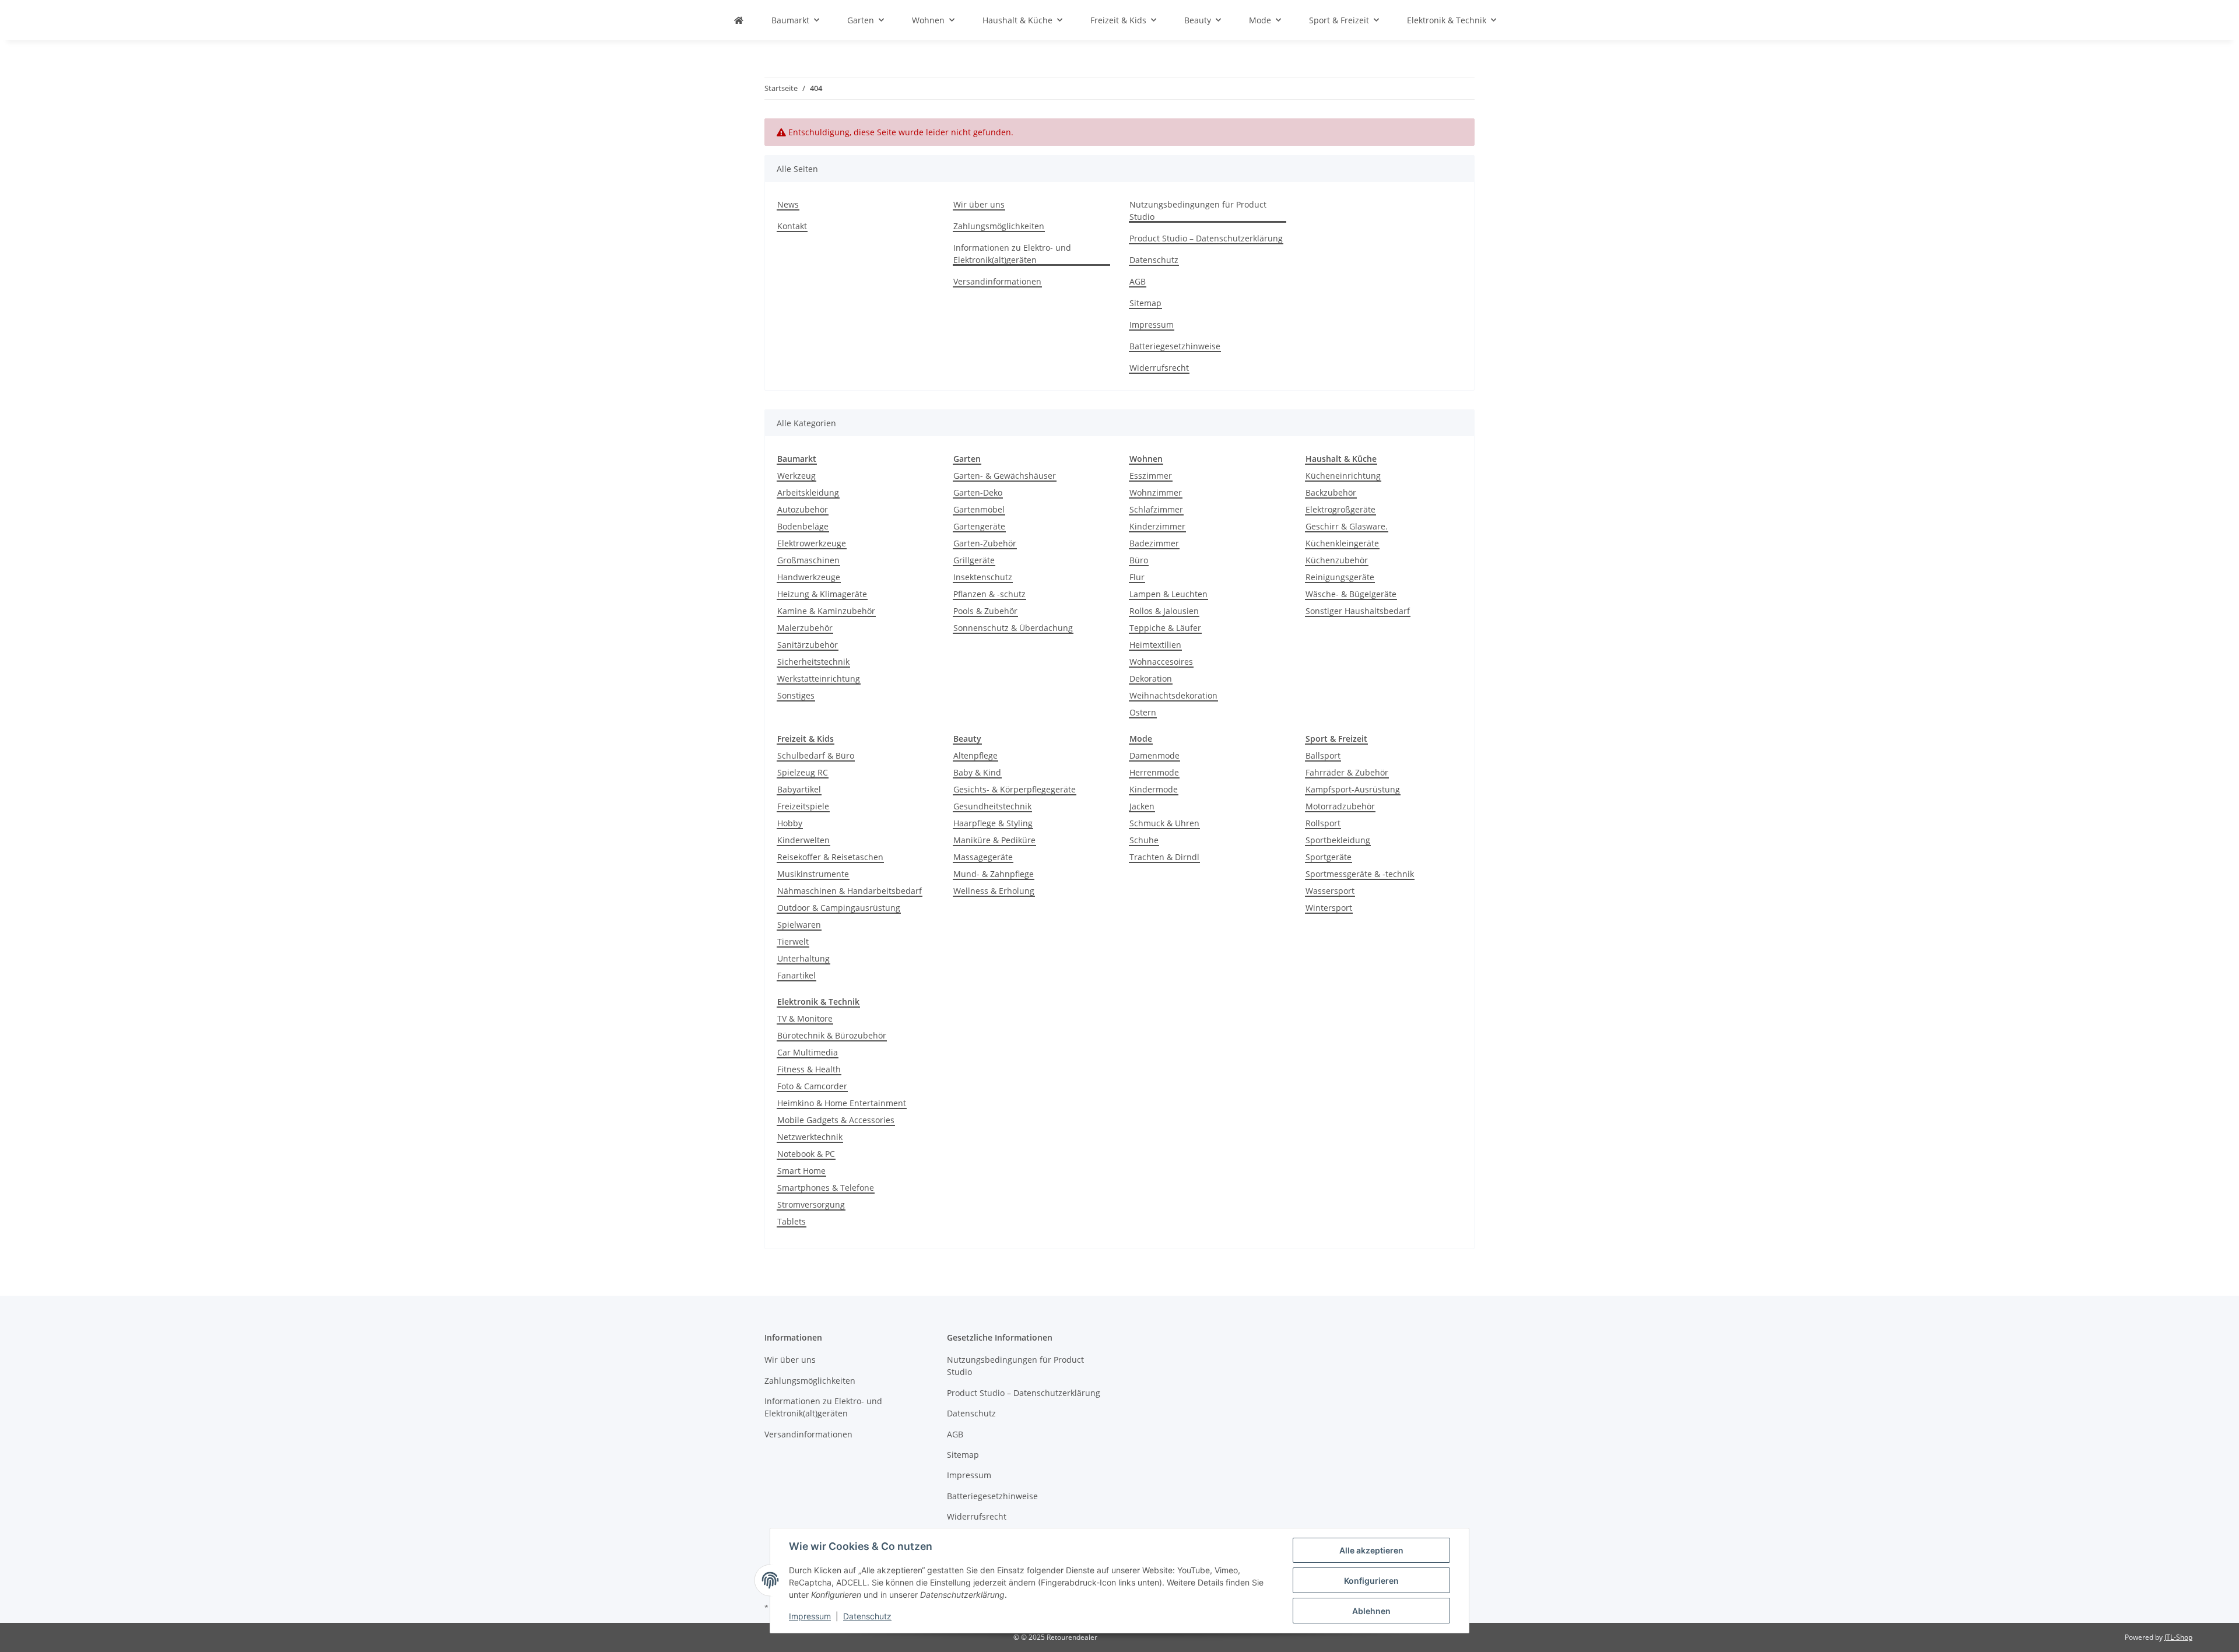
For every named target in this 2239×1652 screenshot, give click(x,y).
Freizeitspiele (803, 806)
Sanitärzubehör (808, 645)
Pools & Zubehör (985, 611)
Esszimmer (1151, 476)
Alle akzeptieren (1371, 1550)
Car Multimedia (808, 1052)
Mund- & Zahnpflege (994, 874)
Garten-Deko (978, 492)
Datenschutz (867, 1616)
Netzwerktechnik (810, 1137)
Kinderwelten (803, 840)
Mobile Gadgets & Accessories (836, 1120)
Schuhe (1144, 840)
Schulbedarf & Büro (816, 755)
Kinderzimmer (1157, 526)
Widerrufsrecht (1159, 368)
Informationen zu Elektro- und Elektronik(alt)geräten (1012, 254)
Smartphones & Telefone (826, 1188)
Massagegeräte (983, 857)
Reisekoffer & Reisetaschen (830, 857)
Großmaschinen (808, 560)
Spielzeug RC (803, 772)
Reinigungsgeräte (1340, 577)
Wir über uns (979, 204)
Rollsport (1323, 823)
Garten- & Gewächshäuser (1005, 476)
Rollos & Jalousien (1164, 611)
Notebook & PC (806, 1154)
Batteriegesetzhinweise (1175, 346)
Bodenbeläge (803, 526)
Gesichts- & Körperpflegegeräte (1015, 789)
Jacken (1142, 806)
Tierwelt (793, 941)
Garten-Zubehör (985, 543)
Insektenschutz (983, 577)
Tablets (792, 1221)
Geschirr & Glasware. (1347, 526)
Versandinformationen (997, 281)
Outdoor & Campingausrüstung (839, 908)
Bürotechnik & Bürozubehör (832, 1035)
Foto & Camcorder (812, 1086)
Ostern (1143, 712)
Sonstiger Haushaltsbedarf (1358, 611)
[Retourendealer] (739, 20)
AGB (1138, 281)
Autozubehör (803, 509)
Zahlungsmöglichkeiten (999, 226)
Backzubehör (1331, 492)
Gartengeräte (979, 526)
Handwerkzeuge (809, 577)
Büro (1139, 560)
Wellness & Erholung (994, 891)
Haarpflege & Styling (993, 823)
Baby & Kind (977, 772)
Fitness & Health (809, 1069)
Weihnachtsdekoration (1173, 695)
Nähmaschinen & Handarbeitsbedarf (850, 891)
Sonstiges (796, 695)
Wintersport (1329, 908)
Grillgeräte (974, 560)
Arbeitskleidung (808, 492)
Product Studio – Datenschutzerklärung (1206, 238)
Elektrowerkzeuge (812, 543)
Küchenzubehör (1337, 560)
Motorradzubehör (1340, 806)
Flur (1137, 577)
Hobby (790, 823)
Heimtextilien (1155, 645)
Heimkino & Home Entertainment (842, 1103)
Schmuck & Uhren (1164, 823)
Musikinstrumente (813, 874)
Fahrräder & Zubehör (1347, 772)
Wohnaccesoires (1161, 662)
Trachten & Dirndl (1164, 857)
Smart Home (801, 1171)
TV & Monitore (805, 1018)
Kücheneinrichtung (1343, 476)
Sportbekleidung (1338, 840)
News (788, 204)
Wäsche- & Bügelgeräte (1351, 594)
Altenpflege (975, 755)
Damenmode (1154, 755)
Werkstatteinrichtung (819, 678)
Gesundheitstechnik (992, 806)
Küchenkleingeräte (1342, 543)
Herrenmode (1154, 772)
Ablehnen (1371, 1611)
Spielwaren (799, 925)
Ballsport (1323, 755)
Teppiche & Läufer (1165, 628)
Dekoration (1151, 678)
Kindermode (1154, 789)
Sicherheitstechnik (813, 662)
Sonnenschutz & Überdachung (1013, 628)
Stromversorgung (811, 1204)
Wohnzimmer (1156, 492)
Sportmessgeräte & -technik (1360, 874)
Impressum (810, 1616)
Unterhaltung (803, 958)
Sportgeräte (1329, 857)
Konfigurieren (1371, 1581)
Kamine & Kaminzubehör (826, 611)
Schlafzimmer (1156, 509)
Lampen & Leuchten (1168, 594)
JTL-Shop (2178, 1637)
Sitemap (1145, 303)
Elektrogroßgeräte (1340, 509)
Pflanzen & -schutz (989, 594)
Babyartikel (799, 789)
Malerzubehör (805, 628)
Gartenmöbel (979, 509)
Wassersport (1330, 891)
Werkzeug (796, 476)
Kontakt (792, 226)
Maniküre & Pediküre (994, 840)
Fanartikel (796, 975)
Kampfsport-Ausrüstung (1353, 789)
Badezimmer (1154, 543)
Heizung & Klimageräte (822, 594)
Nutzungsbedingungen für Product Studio (1198, 211)
